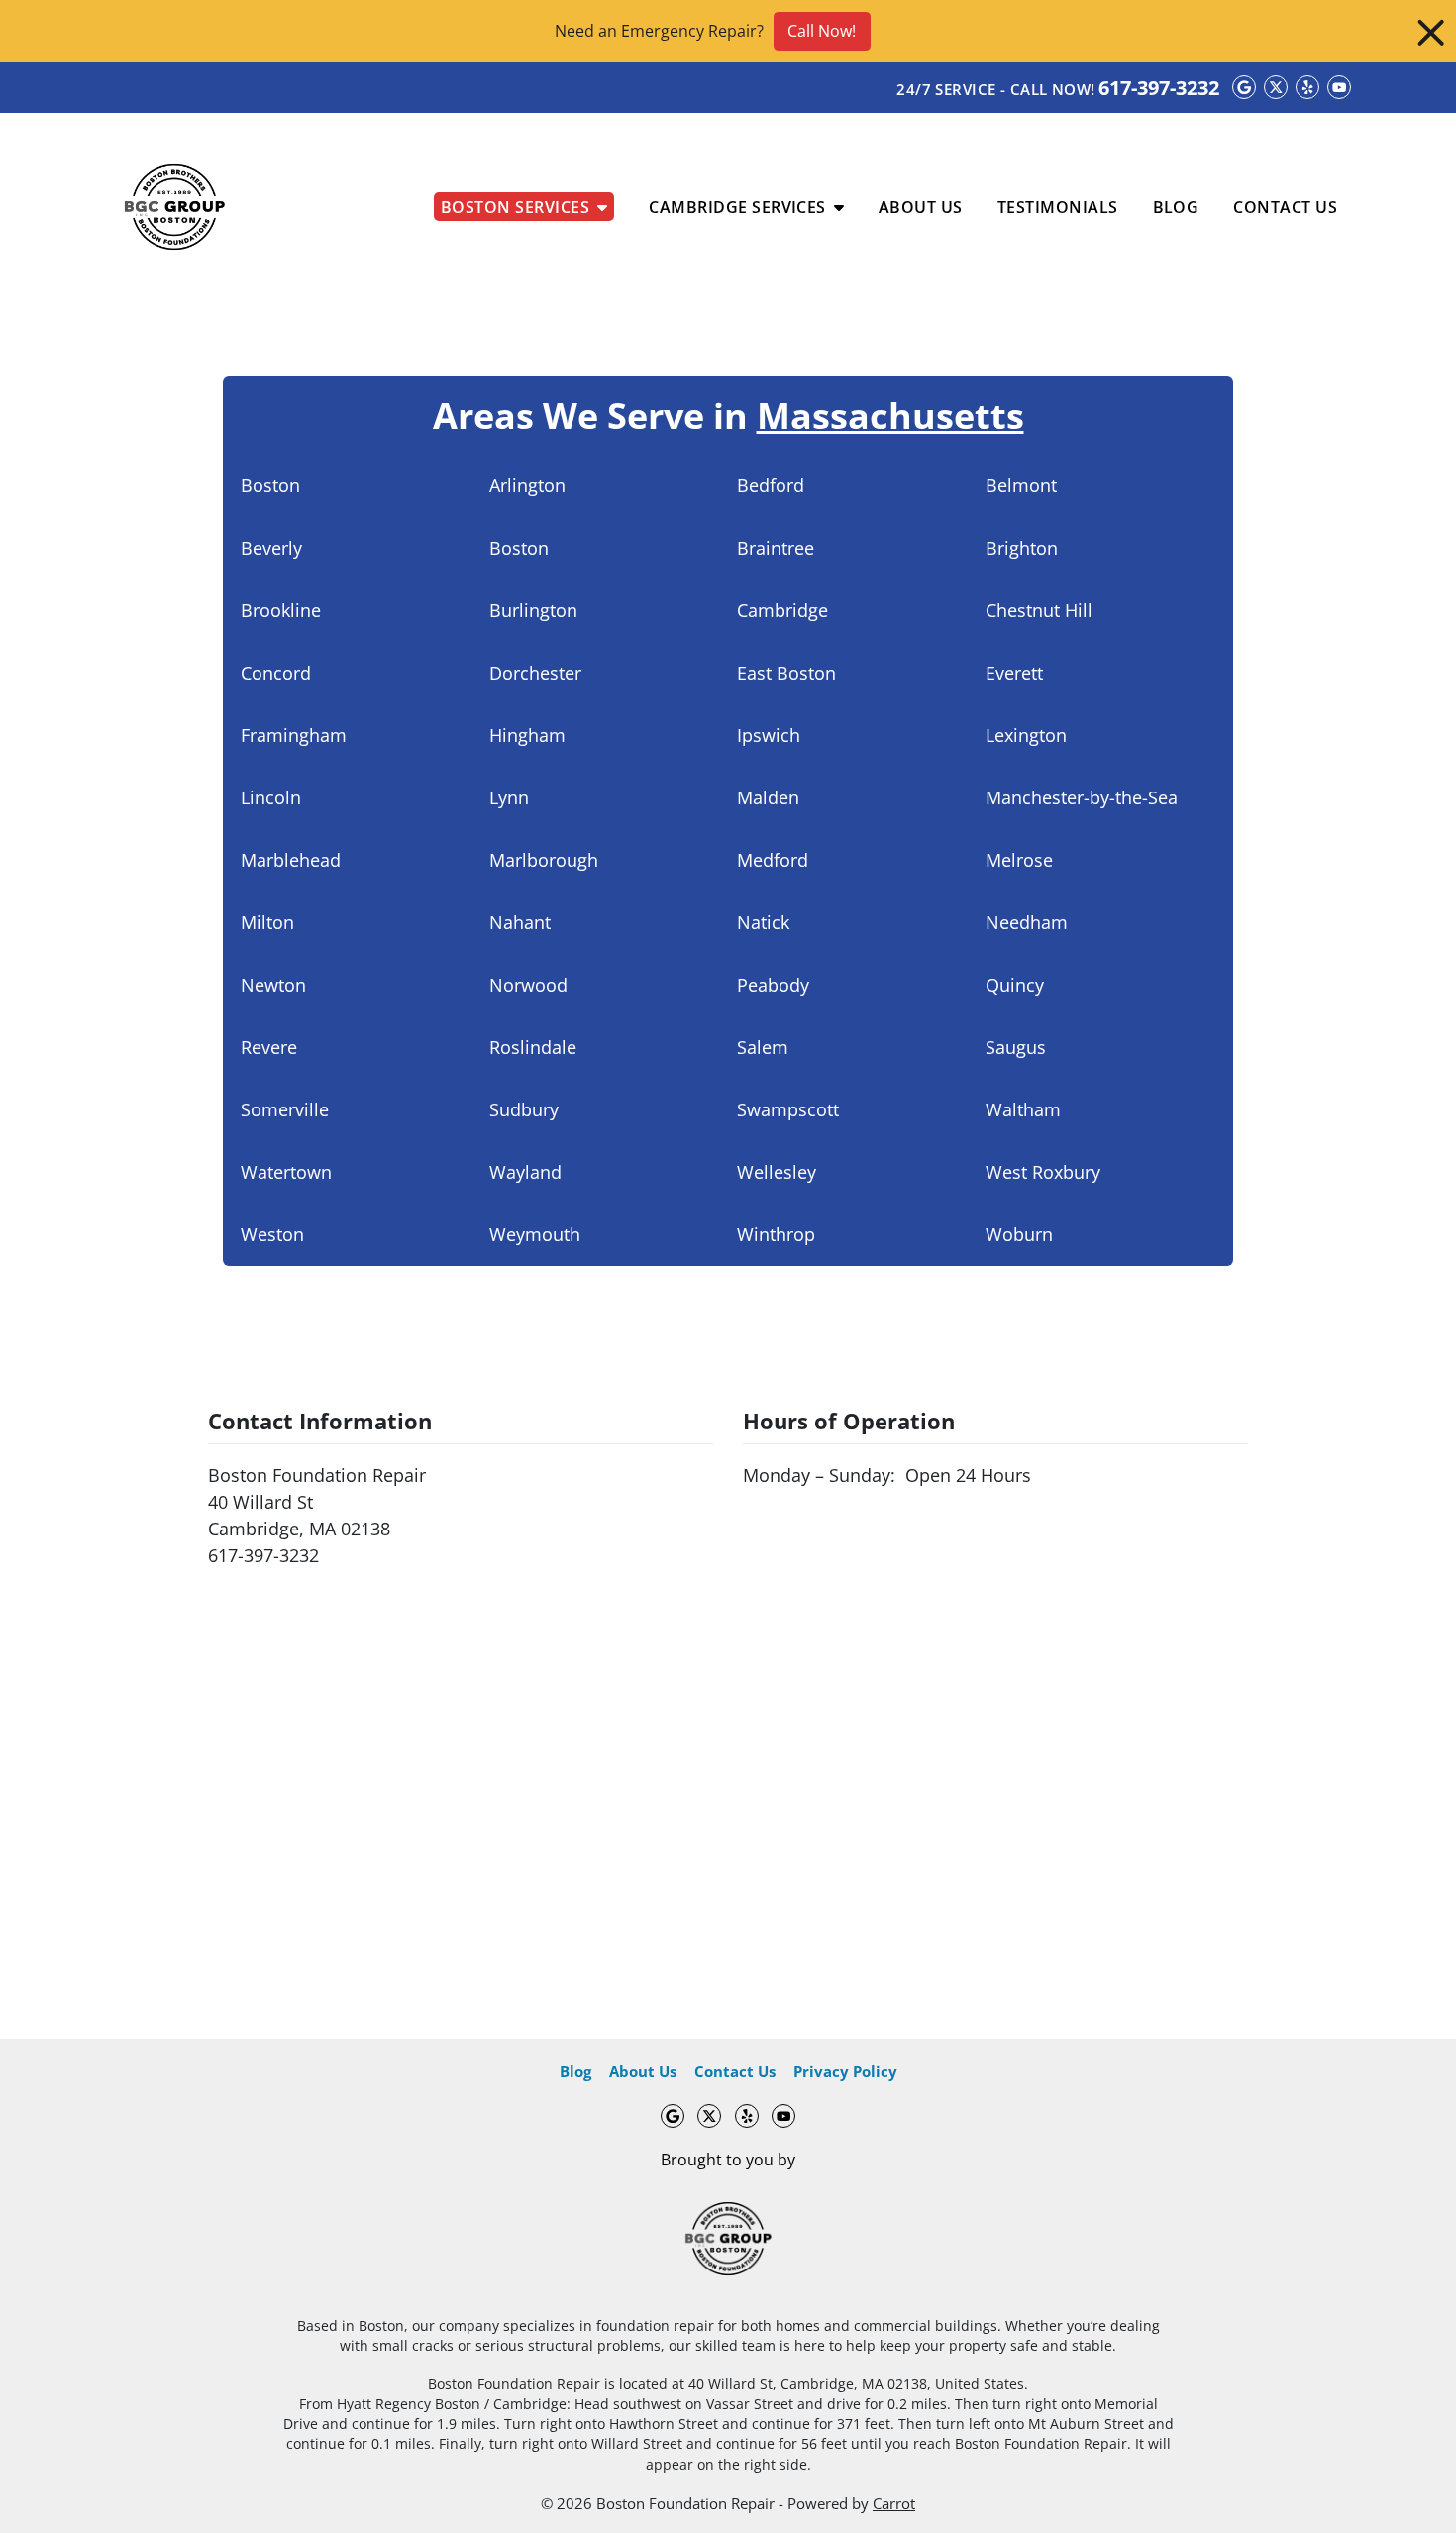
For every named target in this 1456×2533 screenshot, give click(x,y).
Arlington (527, 485)
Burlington (533, 610)
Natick (763, 922)
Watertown (286, 1172)
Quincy (1015, 985)
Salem (763, 1047)
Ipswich (769, 735)
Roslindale (533, 1047)
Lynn (509, 797)
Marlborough (544, 860)
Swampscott (788, 1109)
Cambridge (782, 610)
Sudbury (524, 1109)
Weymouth (535, 1234)
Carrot (894, 2503)
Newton (273, 985)
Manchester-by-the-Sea (1082, 797)
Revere (269, 1047)
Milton (267, 922)
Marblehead (291, 860)
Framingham (294, 735)
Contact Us (1285, 207)
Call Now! (822, 31)
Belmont (1021, 485)
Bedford (771, 485)
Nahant (520, 922)
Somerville (285, 1109)
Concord (276, 673)
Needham (1027, 922)
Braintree (776, 548)
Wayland (525, 1172)
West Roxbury (1043, 1172)
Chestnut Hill (1039, 610)
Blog (1176, 207)
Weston (272, 1234)
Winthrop (776, 1234)
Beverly (271, 548)
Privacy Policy (845, 2071)
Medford (773, 860)
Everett (1014, 673)
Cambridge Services (737, 207)
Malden (768, 797)
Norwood (528, 985)
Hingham (527, 735)
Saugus (1016, 1047)
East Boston (786, 673)
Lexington (1026, 735)
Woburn (1019, 1234)
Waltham (1023, 1109)
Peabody (773, 985)
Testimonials (1058, 207)
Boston (270, 485)
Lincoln (271, 797)
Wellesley (777, 1172)
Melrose (1019, 860)
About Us (921, 207)
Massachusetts (890, 416)
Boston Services (515, 207)
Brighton (1022, 548)
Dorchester (535, 673)
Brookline (281, 610)
